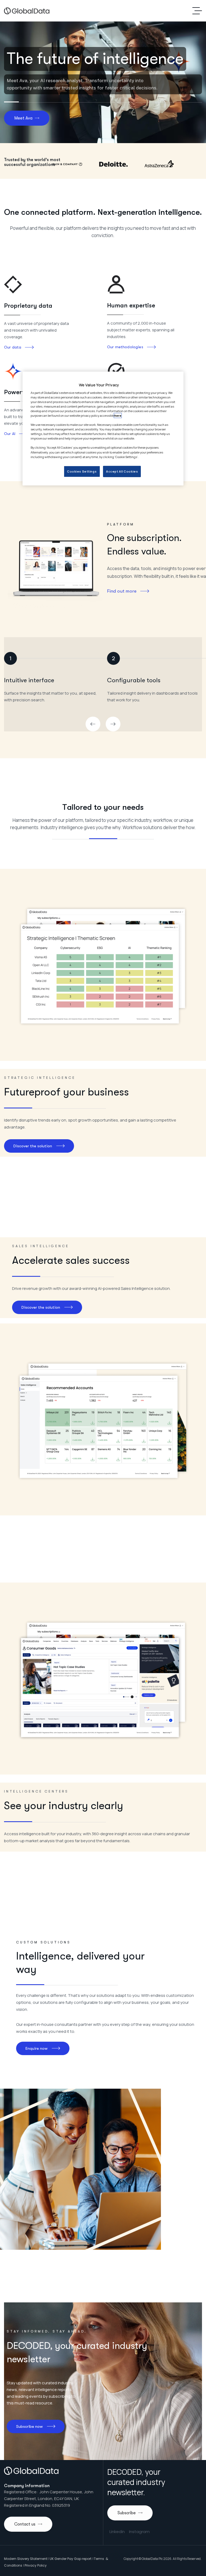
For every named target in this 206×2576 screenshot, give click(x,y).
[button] (93, 724)
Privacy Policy (36, 2565)
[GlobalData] (27, 11)
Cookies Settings (82, 471)
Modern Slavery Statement (26, 2559)
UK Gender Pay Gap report (71, 2559)
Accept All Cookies (122, 471)
